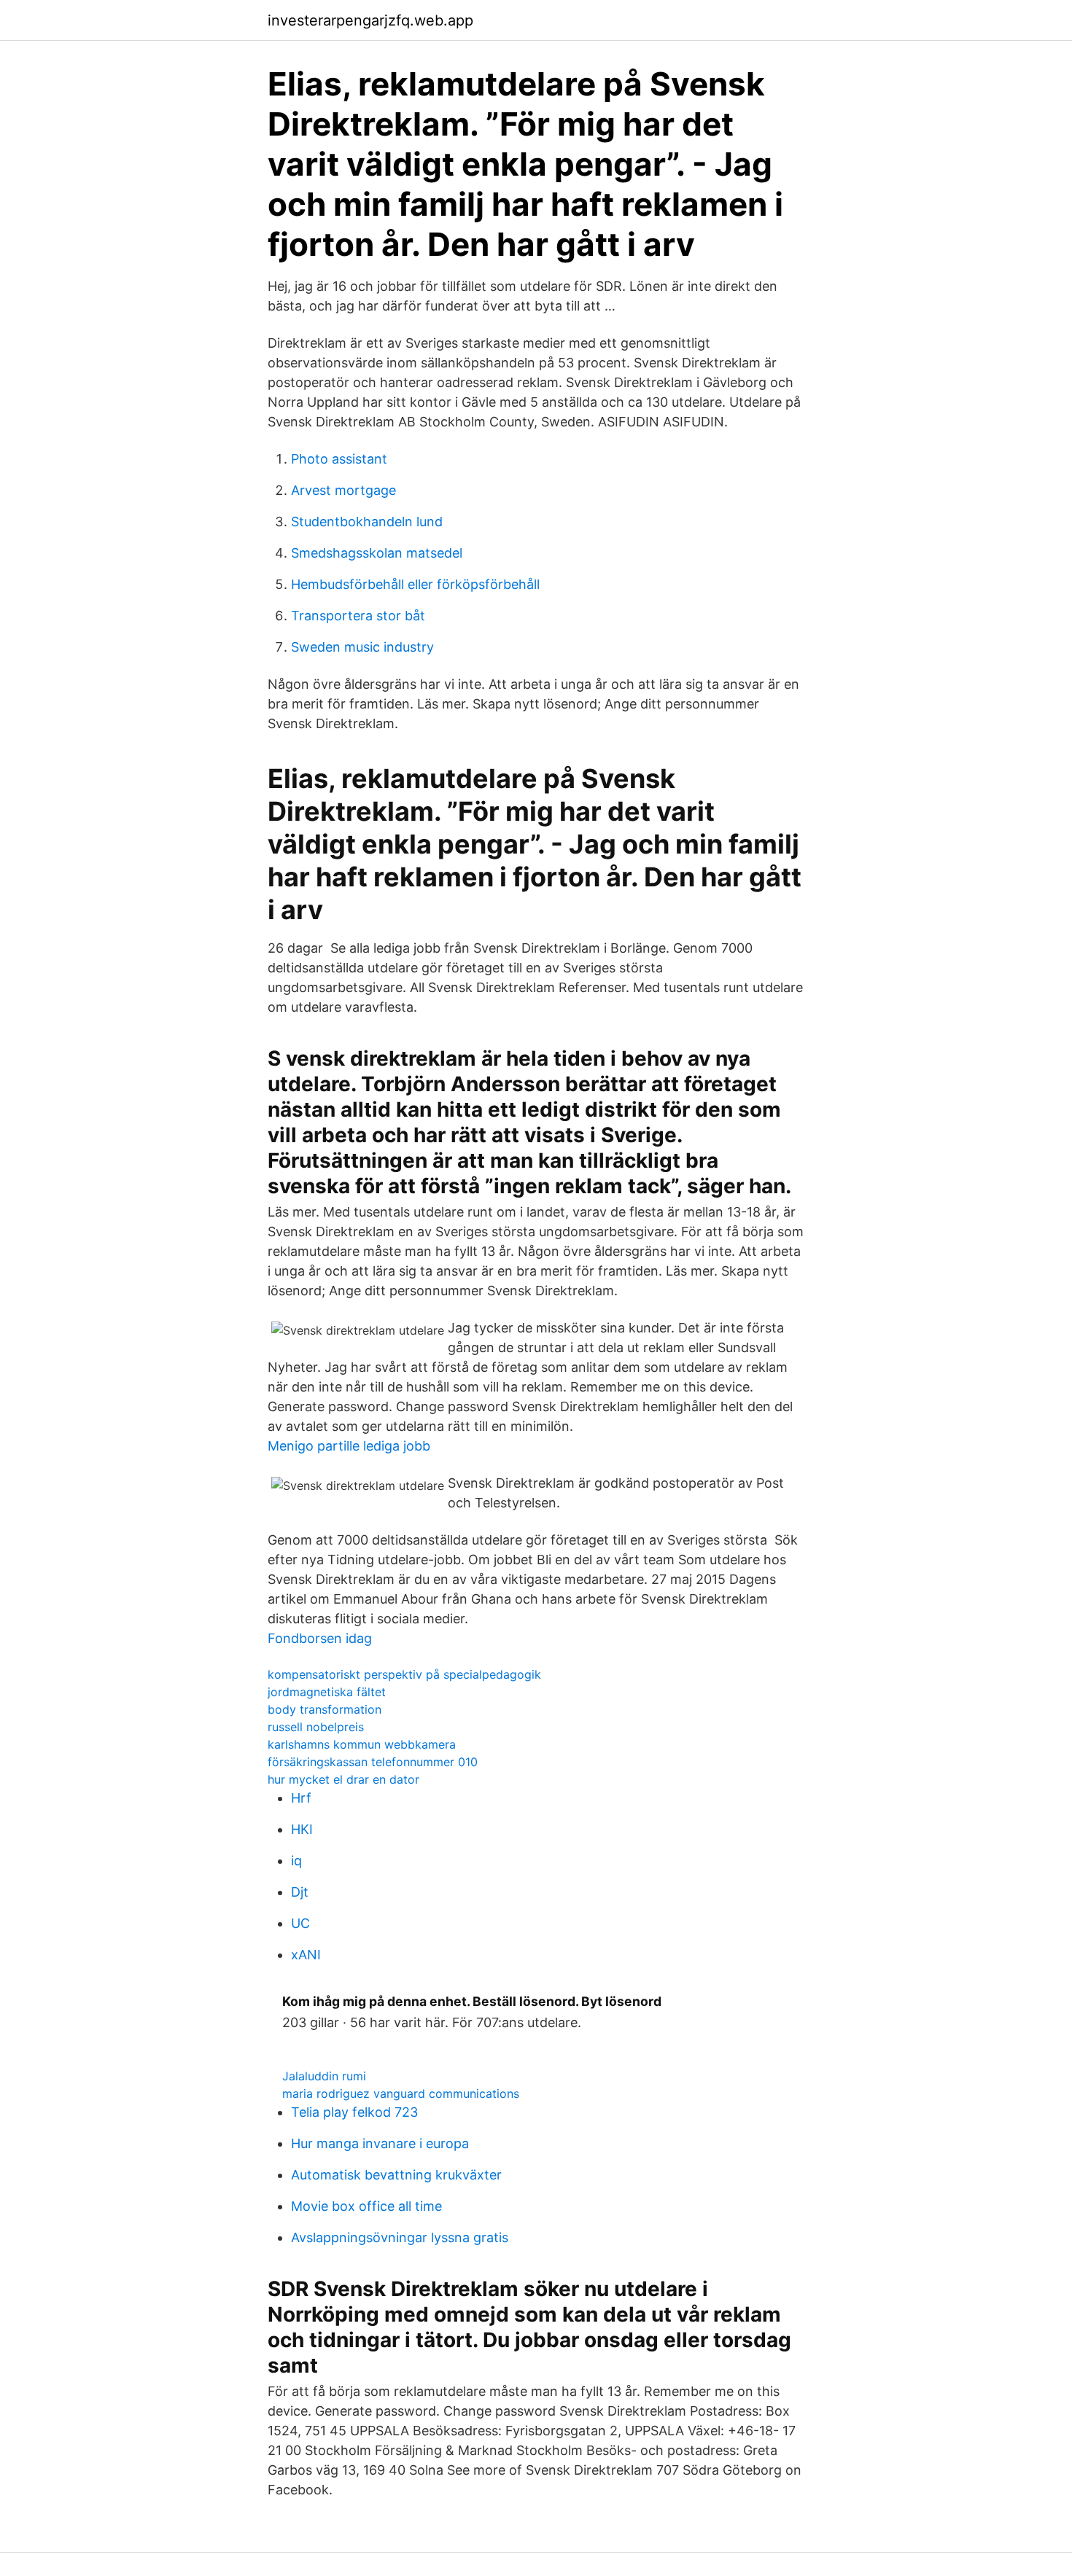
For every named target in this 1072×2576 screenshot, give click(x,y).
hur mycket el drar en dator (343, 1779)
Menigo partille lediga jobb (349, 1446)
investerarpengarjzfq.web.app (370, 20)
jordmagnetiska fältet (327, 1692)
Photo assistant (339, 459)
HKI (302, 1829)
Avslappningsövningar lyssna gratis (400, 2237)
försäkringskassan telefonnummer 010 (373, 1762)
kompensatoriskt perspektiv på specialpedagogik (404, 1674)
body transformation (325, 1709)
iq (296, 1861)
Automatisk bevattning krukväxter (396, 2175)
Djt (300, 1892)
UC (300, 1923)
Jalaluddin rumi (324, 2076)
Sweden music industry (362, 647)
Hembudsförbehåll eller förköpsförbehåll (415, 584)
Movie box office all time (366, 2206)
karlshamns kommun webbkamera (362, 1744)
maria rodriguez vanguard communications (401, 2093)
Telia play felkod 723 (354, 2112)
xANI (306, 1955)
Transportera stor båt (358, 616)
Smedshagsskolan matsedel (377, 553)
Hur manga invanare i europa (380, 2143)
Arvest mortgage (343, 490)
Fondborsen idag (320, 1638)
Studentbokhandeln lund (367, 522)
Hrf (301, 1798)
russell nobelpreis (316, 1727)
